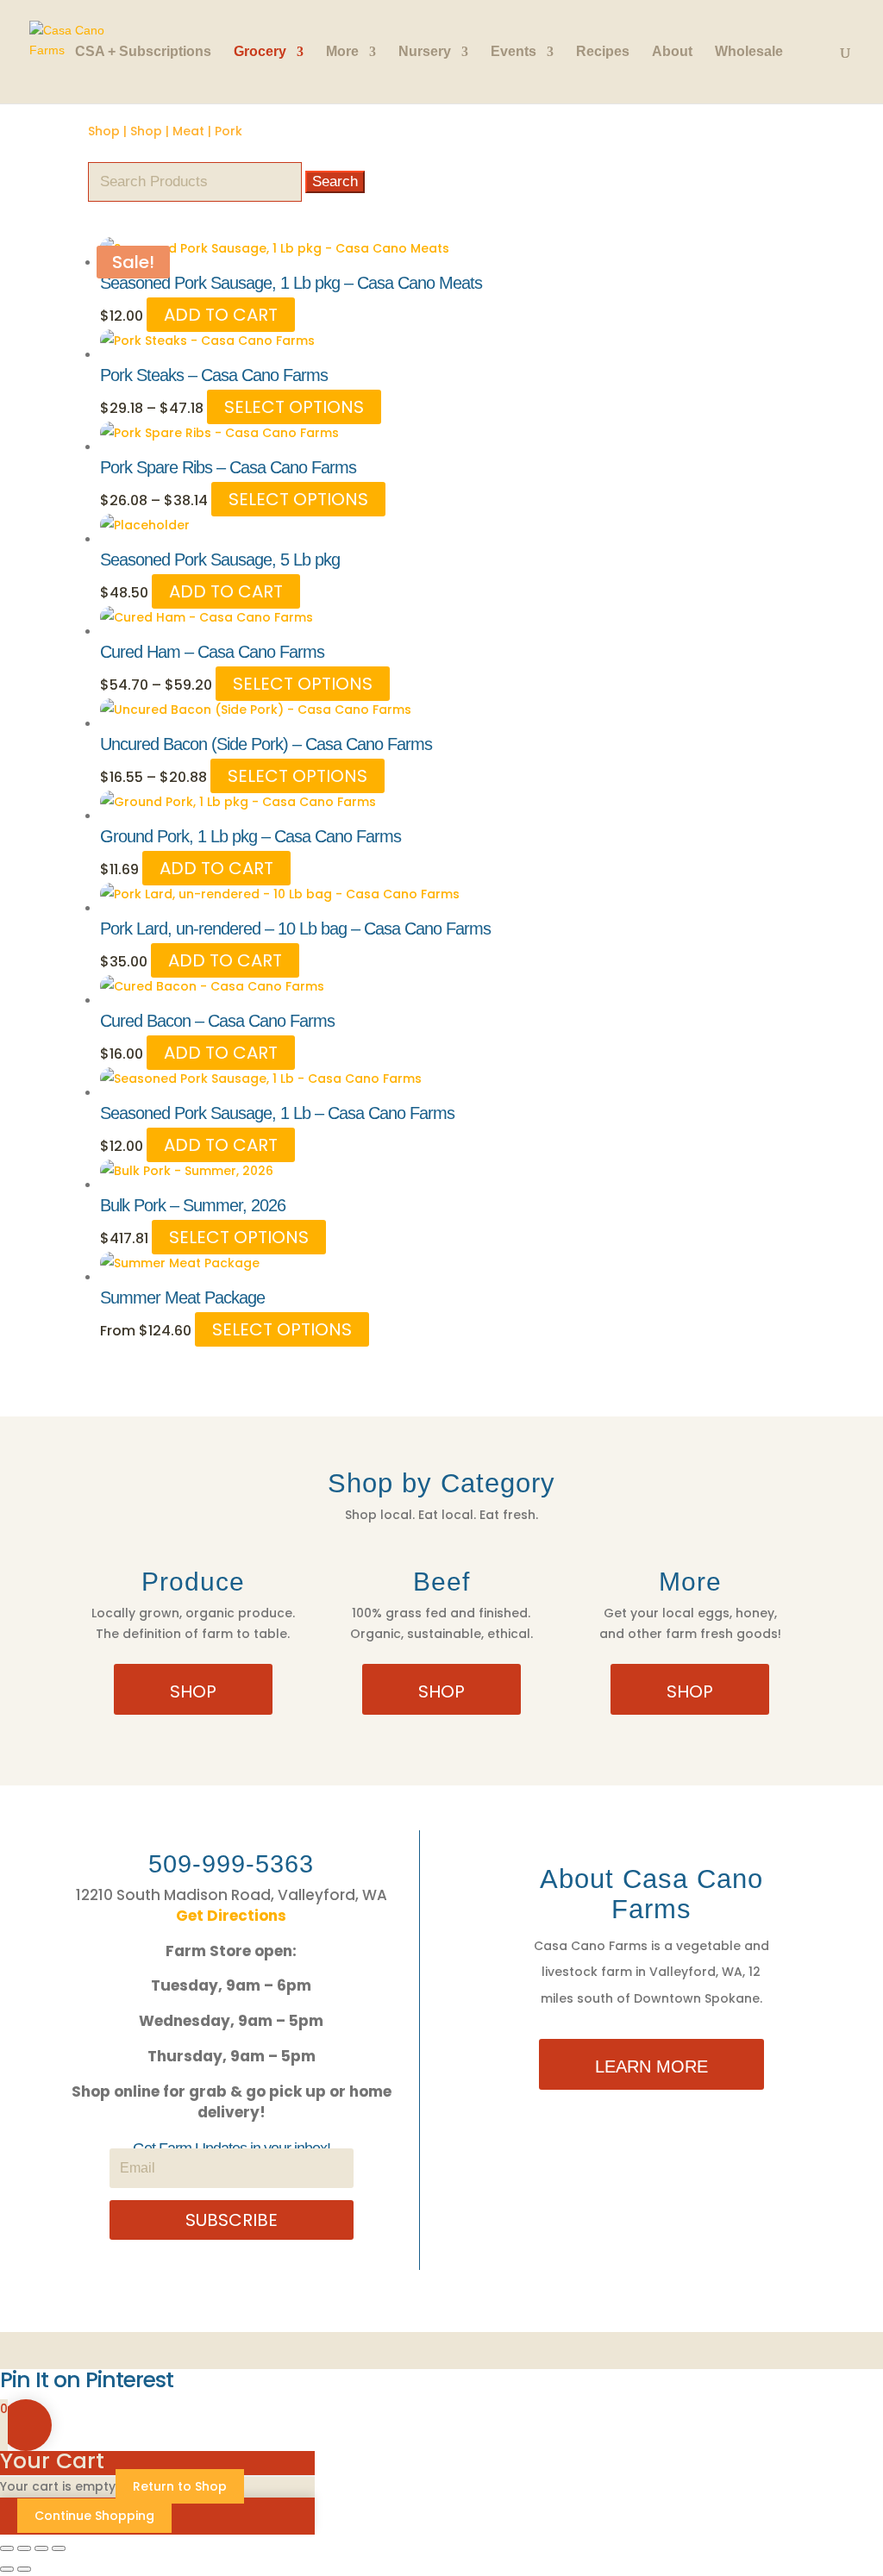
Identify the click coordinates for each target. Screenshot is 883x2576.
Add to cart (221, 315)
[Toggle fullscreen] (24, 2548)
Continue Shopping (94, 2516)
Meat (188, 131)
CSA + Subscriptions (143, 52)
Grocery (260, 52)
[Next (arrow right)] (24, 2569)
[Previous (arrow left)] (7, 2569)
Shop (104, 131)
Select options (294, 407)
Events (514, 52)
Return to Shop (180, 2486)
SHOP (193, 1691)
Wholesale (749, 52)
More (342, 52)
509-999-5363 (231, 1864)
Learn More (651, 2066)
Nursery (425, 52)
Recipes (603, 52)
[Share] (41, 2548)
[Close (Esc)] (59, 2548)
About (672, 52)
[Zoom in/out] (7, 2548)
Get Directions (231, 1916)
